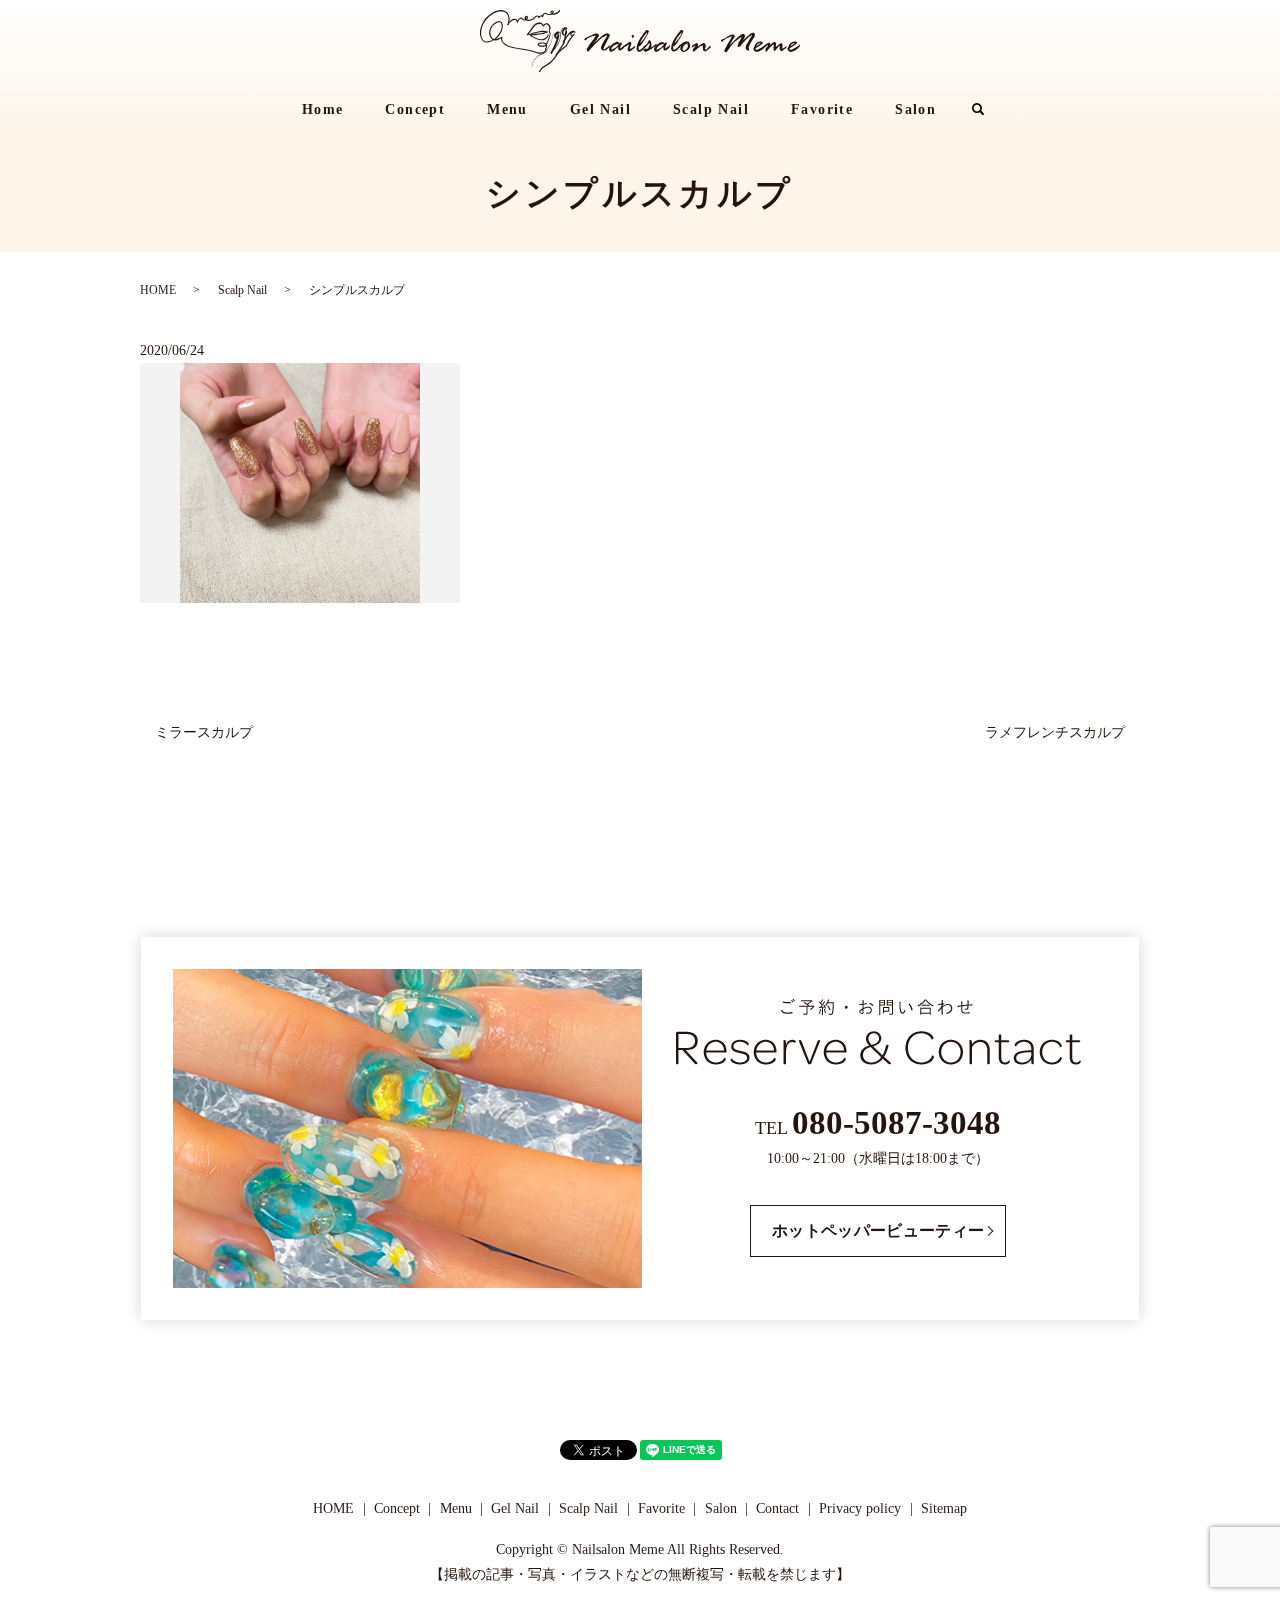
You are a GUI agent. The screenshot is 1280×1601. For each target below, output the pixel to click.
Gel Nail (600, 109)
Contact (777, 1508)
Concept (415, 109)
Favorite (822, 109)
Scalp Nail (711, 109)
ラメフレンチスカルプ (1055, 732)
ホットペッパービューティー (878, 1230)
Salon (915, 109)
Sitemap (944, 1508)
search (988, 110)
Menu (507, 109)
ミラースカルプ (204, 732)
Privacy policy (860, 1508)
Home (323, 109)
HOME (158, 290)
